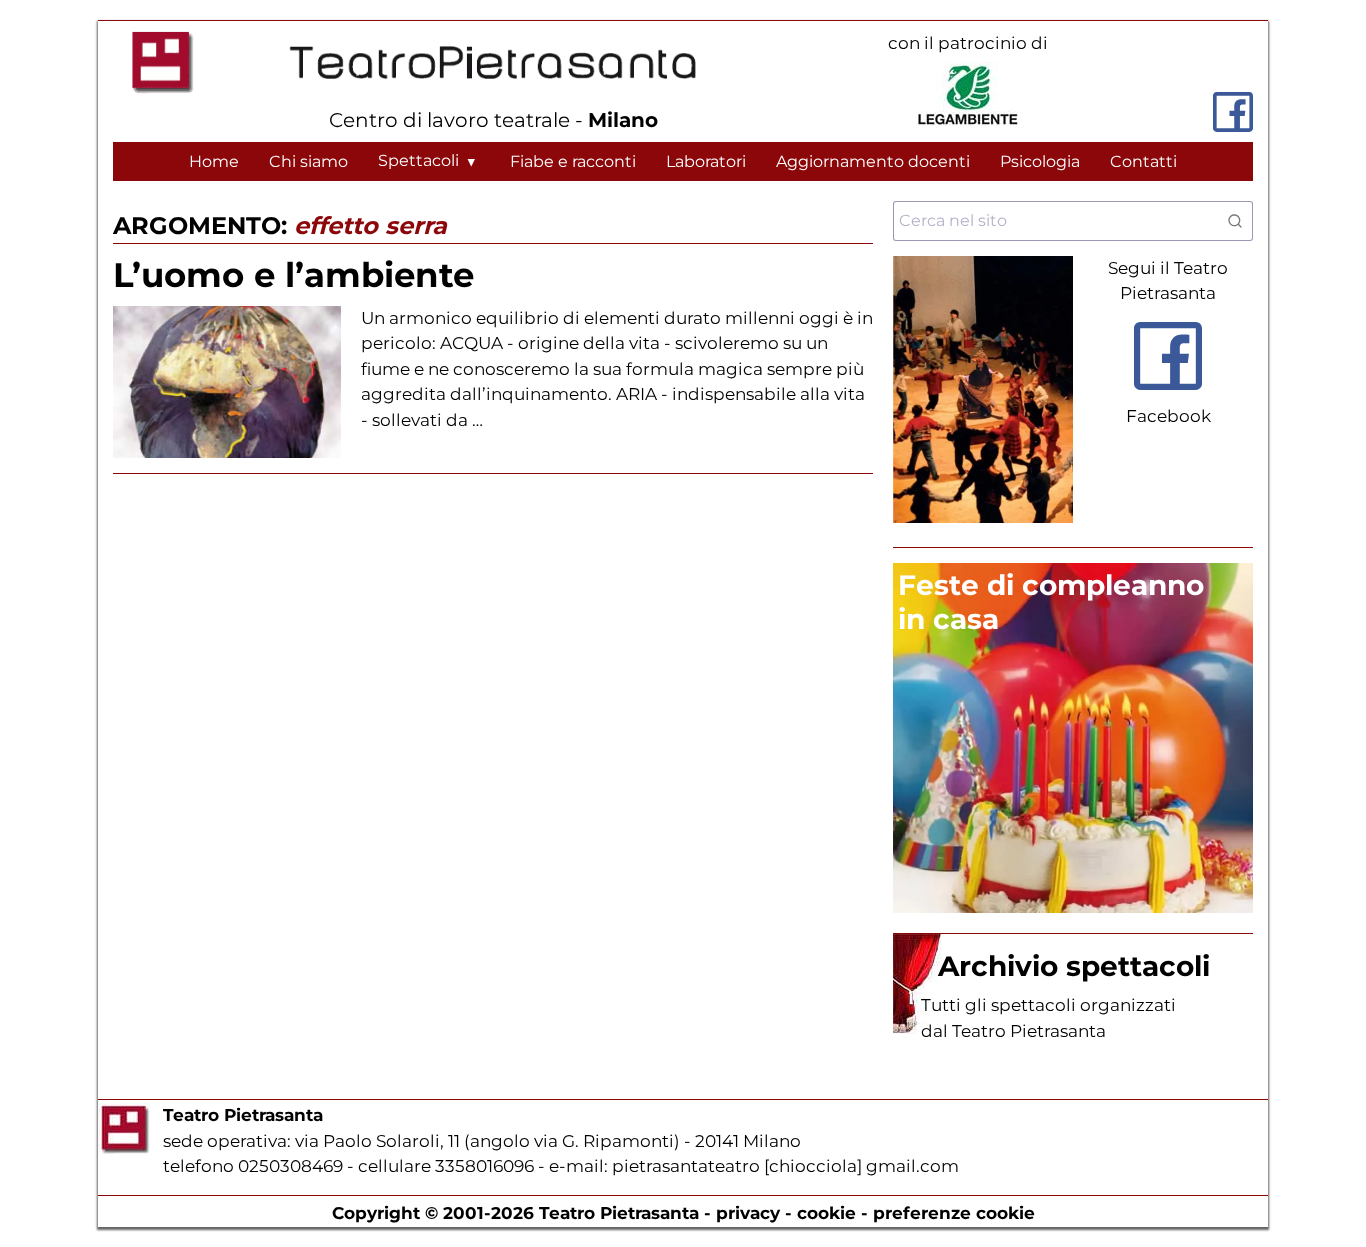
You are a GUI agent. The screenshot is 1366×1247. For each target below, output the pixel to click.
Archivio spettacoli (1074, 966)
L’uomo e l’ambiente (293, 275)
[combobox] (1073, 221)
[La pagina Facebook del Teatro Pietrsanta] (1233, 112)
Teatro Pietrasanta (619, 1213)
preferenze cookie (954, 1213)
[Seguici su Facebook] (1168, 394)
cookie (826, 1213)
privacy (748, 1213)
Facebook (1168, 416)
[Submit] (1227, 221)
